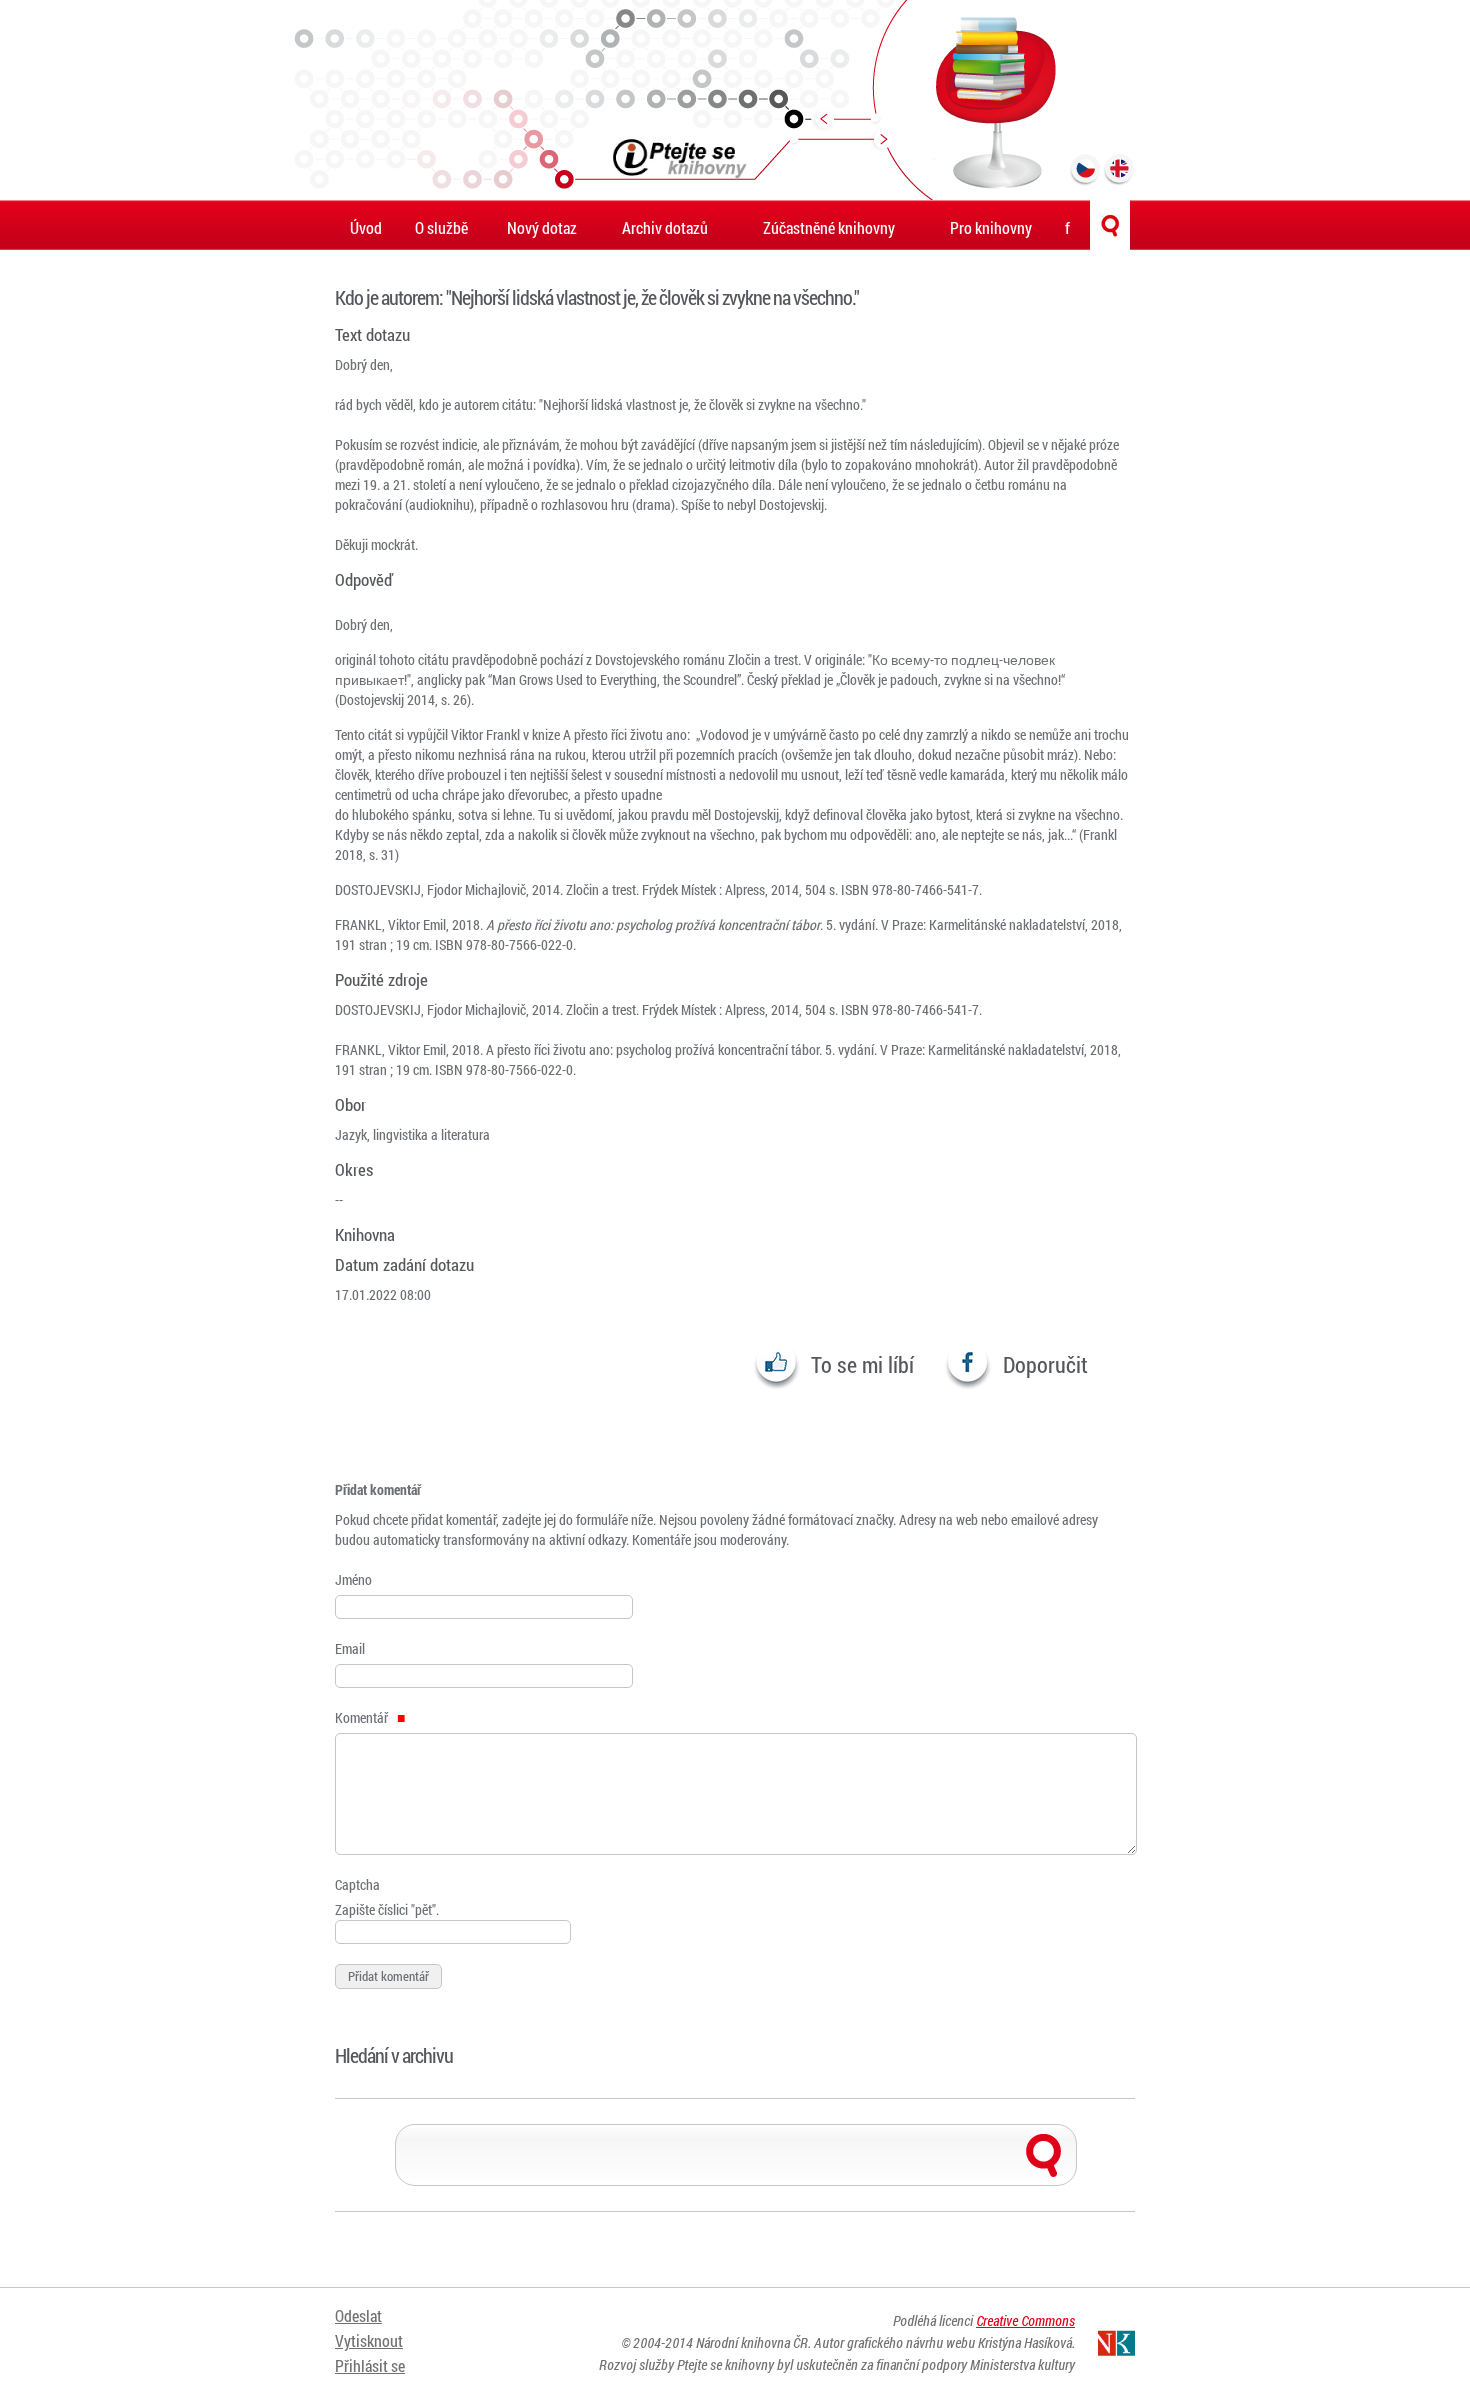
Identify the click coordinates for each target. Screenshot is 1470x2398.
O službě (441, 227)
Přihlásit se (370, 2365)
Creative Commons (1025, 2320)
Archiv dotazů (665, 227)
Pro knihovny (991, 227)
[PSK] (735, 100)
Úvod (366, 227)
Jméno (353, 1579)
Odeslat (358, 2315)
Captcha (357, 1884)
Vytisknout (369, 2340)
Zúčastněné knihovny (829, 227)
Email (350, 1648)
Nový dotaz (542, 227)
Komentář (363, 1717)
